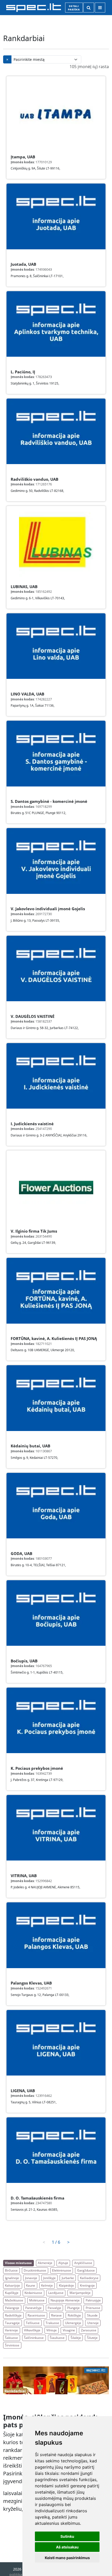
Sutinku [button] (67, 2536)
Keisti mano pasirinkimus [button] (67, 2558)
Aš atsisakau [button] (67, 2547)
